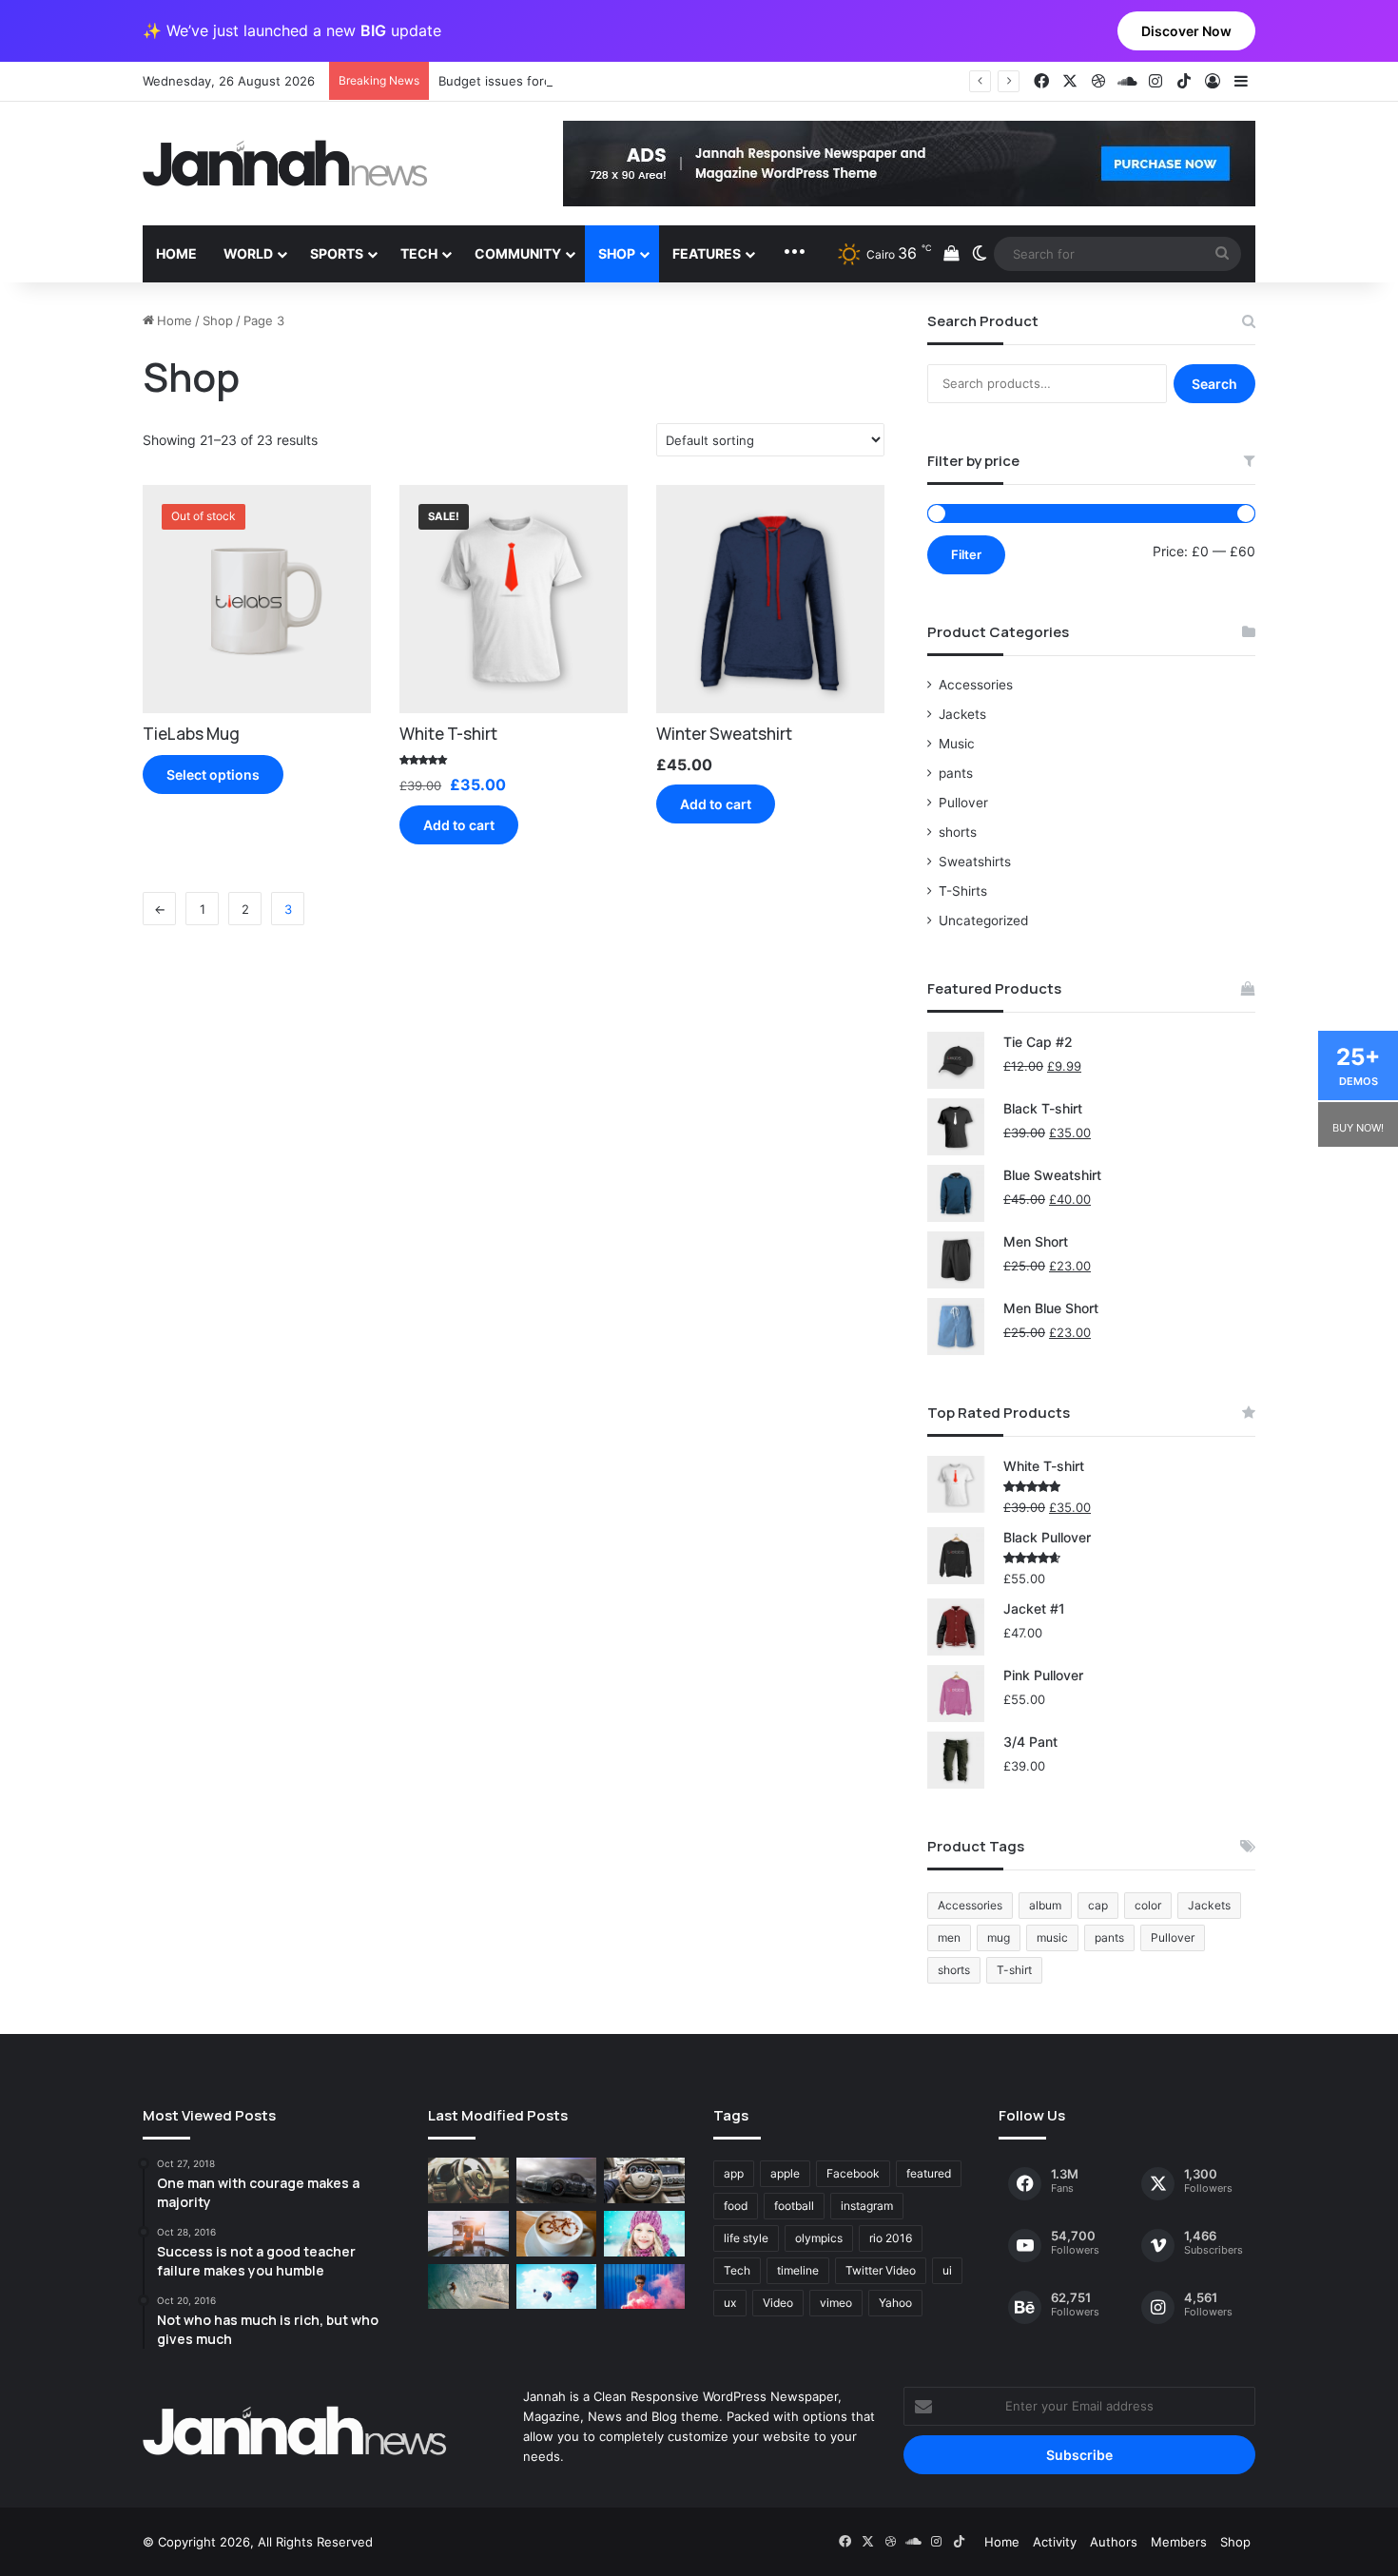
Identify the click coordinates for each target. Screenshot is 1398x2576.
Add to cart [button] (459, 825)
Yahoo (895, 2303)
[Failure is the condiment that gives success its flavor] (644, 2287)
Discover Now (1186, 31)
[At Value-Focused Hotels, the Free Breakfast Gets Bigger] (468, 2234)
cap (1098, 1905)
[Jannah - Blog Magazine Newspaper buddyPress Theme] (285, 163)
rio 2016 (891, 2238)
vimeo (836, 2303)
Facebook (853, 2173)
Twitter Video (881, 2270)
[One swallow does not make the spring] (468, 2287)
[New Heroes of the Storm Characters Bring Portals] (644, 2180)
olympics (819, 2238)
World (248, 253)
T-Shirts (963, 891)
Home (176, 253)
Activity (1055, 2542)
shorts (958, 832)
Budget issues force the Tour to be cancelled (573, 81)
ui (947, 2270)
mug (999, 1937)
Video (778, 2303)
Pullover (963, 803)
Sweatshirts (975, 862)
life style (746, 2238)
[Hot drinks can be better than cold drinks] (557, 2234)
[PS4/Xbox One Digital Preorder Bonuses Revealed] (557, 2180)
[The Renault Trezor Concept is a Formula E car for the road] (468, 2180)
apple (785, 2173)
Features (707, 253)
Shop (617, 253)
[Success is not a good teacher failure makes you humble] (557, 2287)
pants (956, 773)
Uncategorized (983, 920)
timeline (798, 2270)
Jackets (962, 714)
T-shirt (1014, 1970)
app (734, 2173)
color (1148, 1905)
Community (518, 253)
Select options (213, 775)
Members (1179, 2542)
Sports (337, 253)
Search (1214, 384)
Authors (1114, 2542)
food (736, 2206)
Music (957, 744)
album (1045, 1905)
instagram (867, 2206)
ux (730, 2303)
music (1052, 1937)
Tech (419, 253)
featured (929, 2173)
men (949, 1937)
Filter (966, 554)
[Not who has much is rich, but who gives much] (644, 2234)
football (794, 2206)
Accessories (976, 685)
